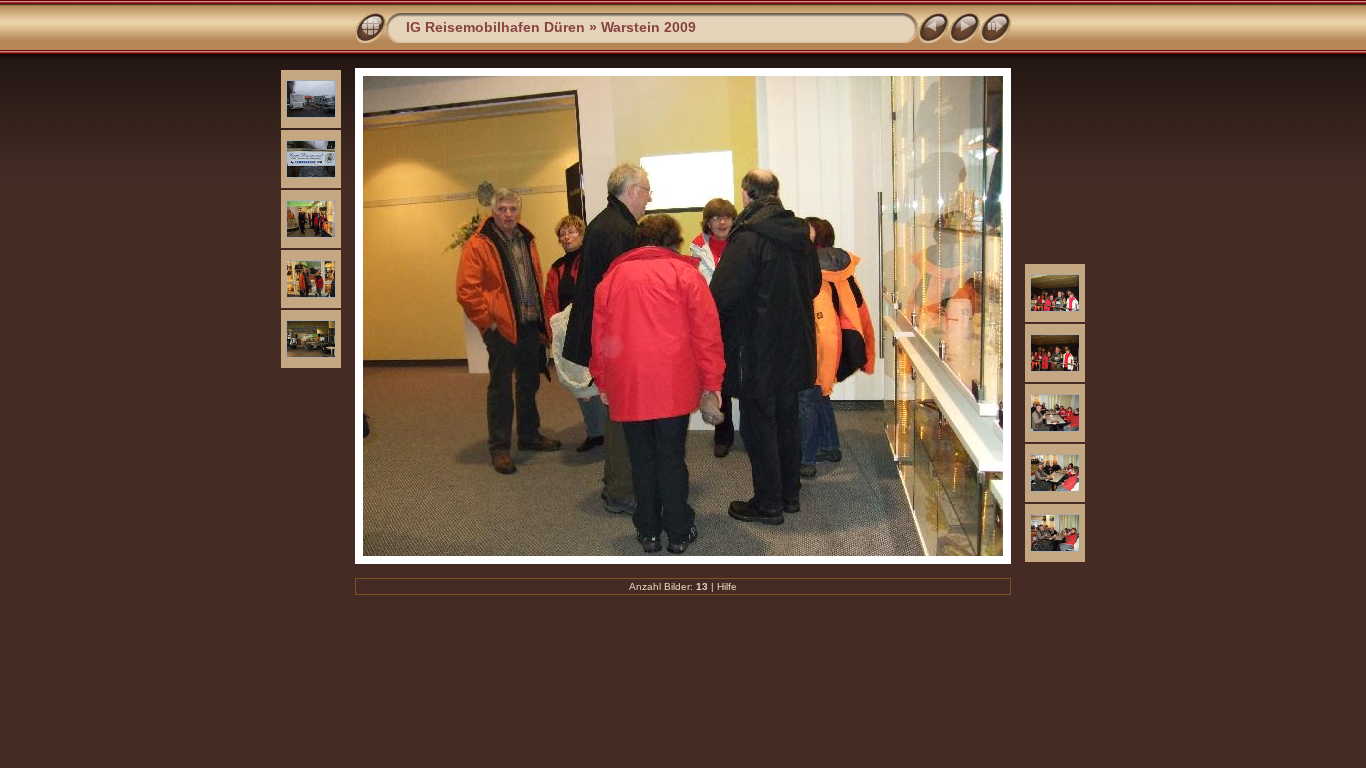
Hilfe (727, 586)
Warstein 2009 (648, 27)
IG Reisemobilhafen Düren (495, 27)
